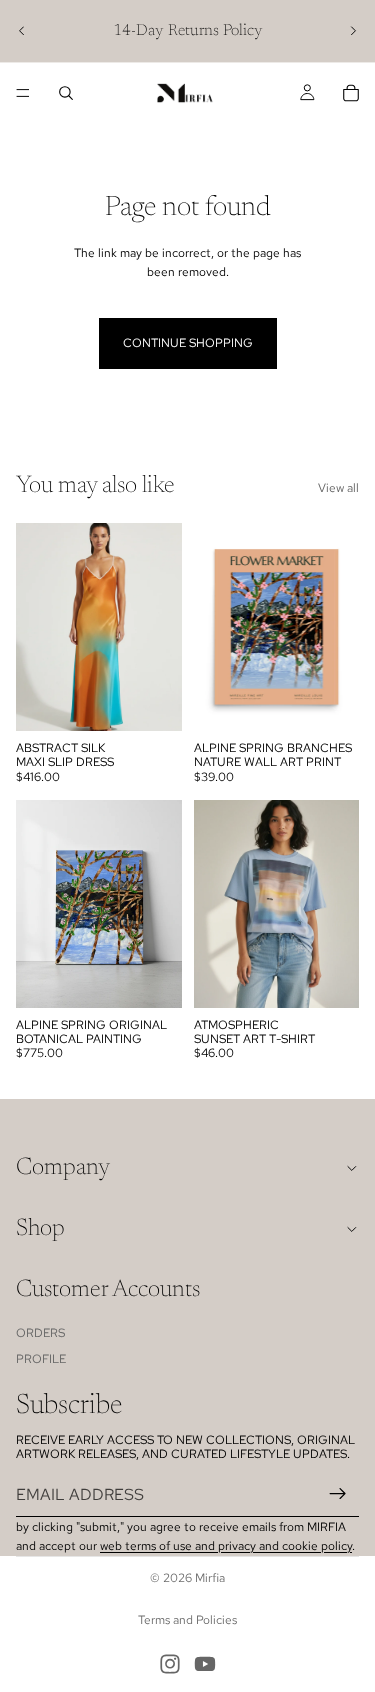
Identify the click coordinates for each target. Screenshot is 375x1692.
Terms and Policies (187, 1620)
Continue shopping (188, 343)
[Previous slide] (22, 31)
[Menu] (23, 93)
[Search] (66, 93)
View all (338, 488)
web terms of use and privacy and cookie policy (226, 1546)
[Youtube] (205, 1664)
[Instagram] (170, 1664)
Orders (40, 1333)
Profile (41, 1359)
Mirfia (210, 1578)
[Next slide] (353, 31)
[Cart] (351, 93)
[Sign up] (338, 1494)
